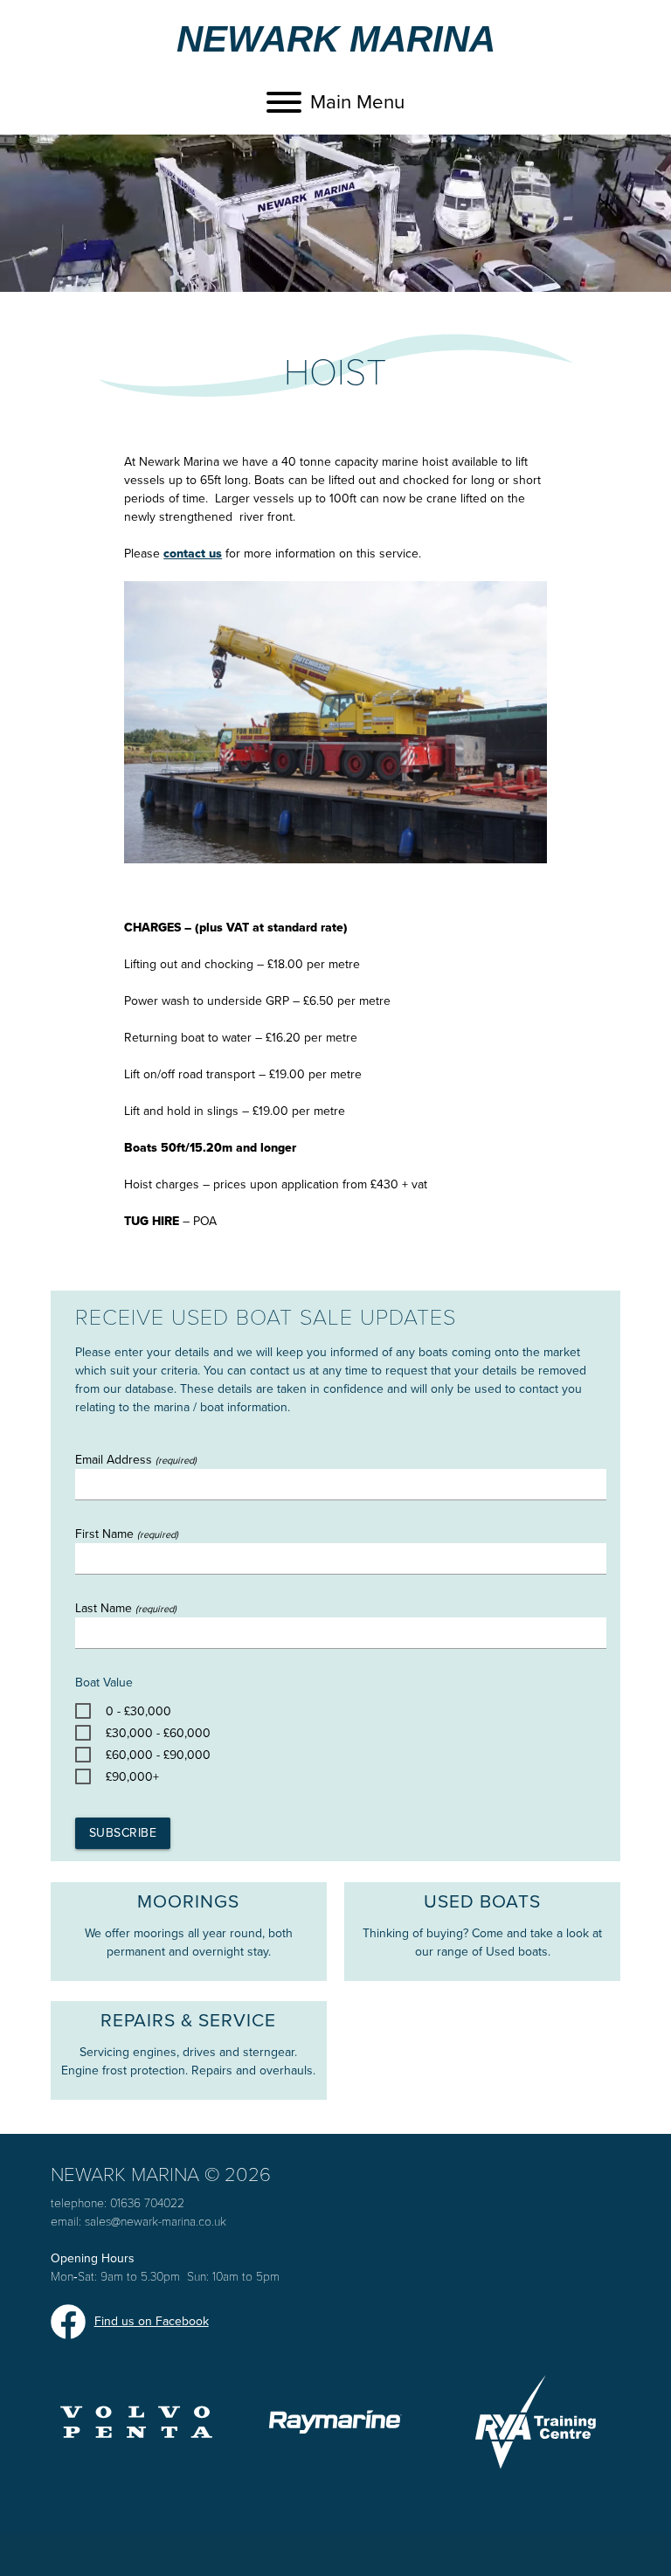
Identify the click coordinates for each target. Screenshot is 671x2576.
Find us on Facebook (152, 2321)
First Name (127, 1534)
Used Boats (482, 1902)
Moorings (188, 1902)
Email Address (136, 1460)
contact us (193, 554)
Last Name (126, 1608)
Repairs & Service (188, 2021)
